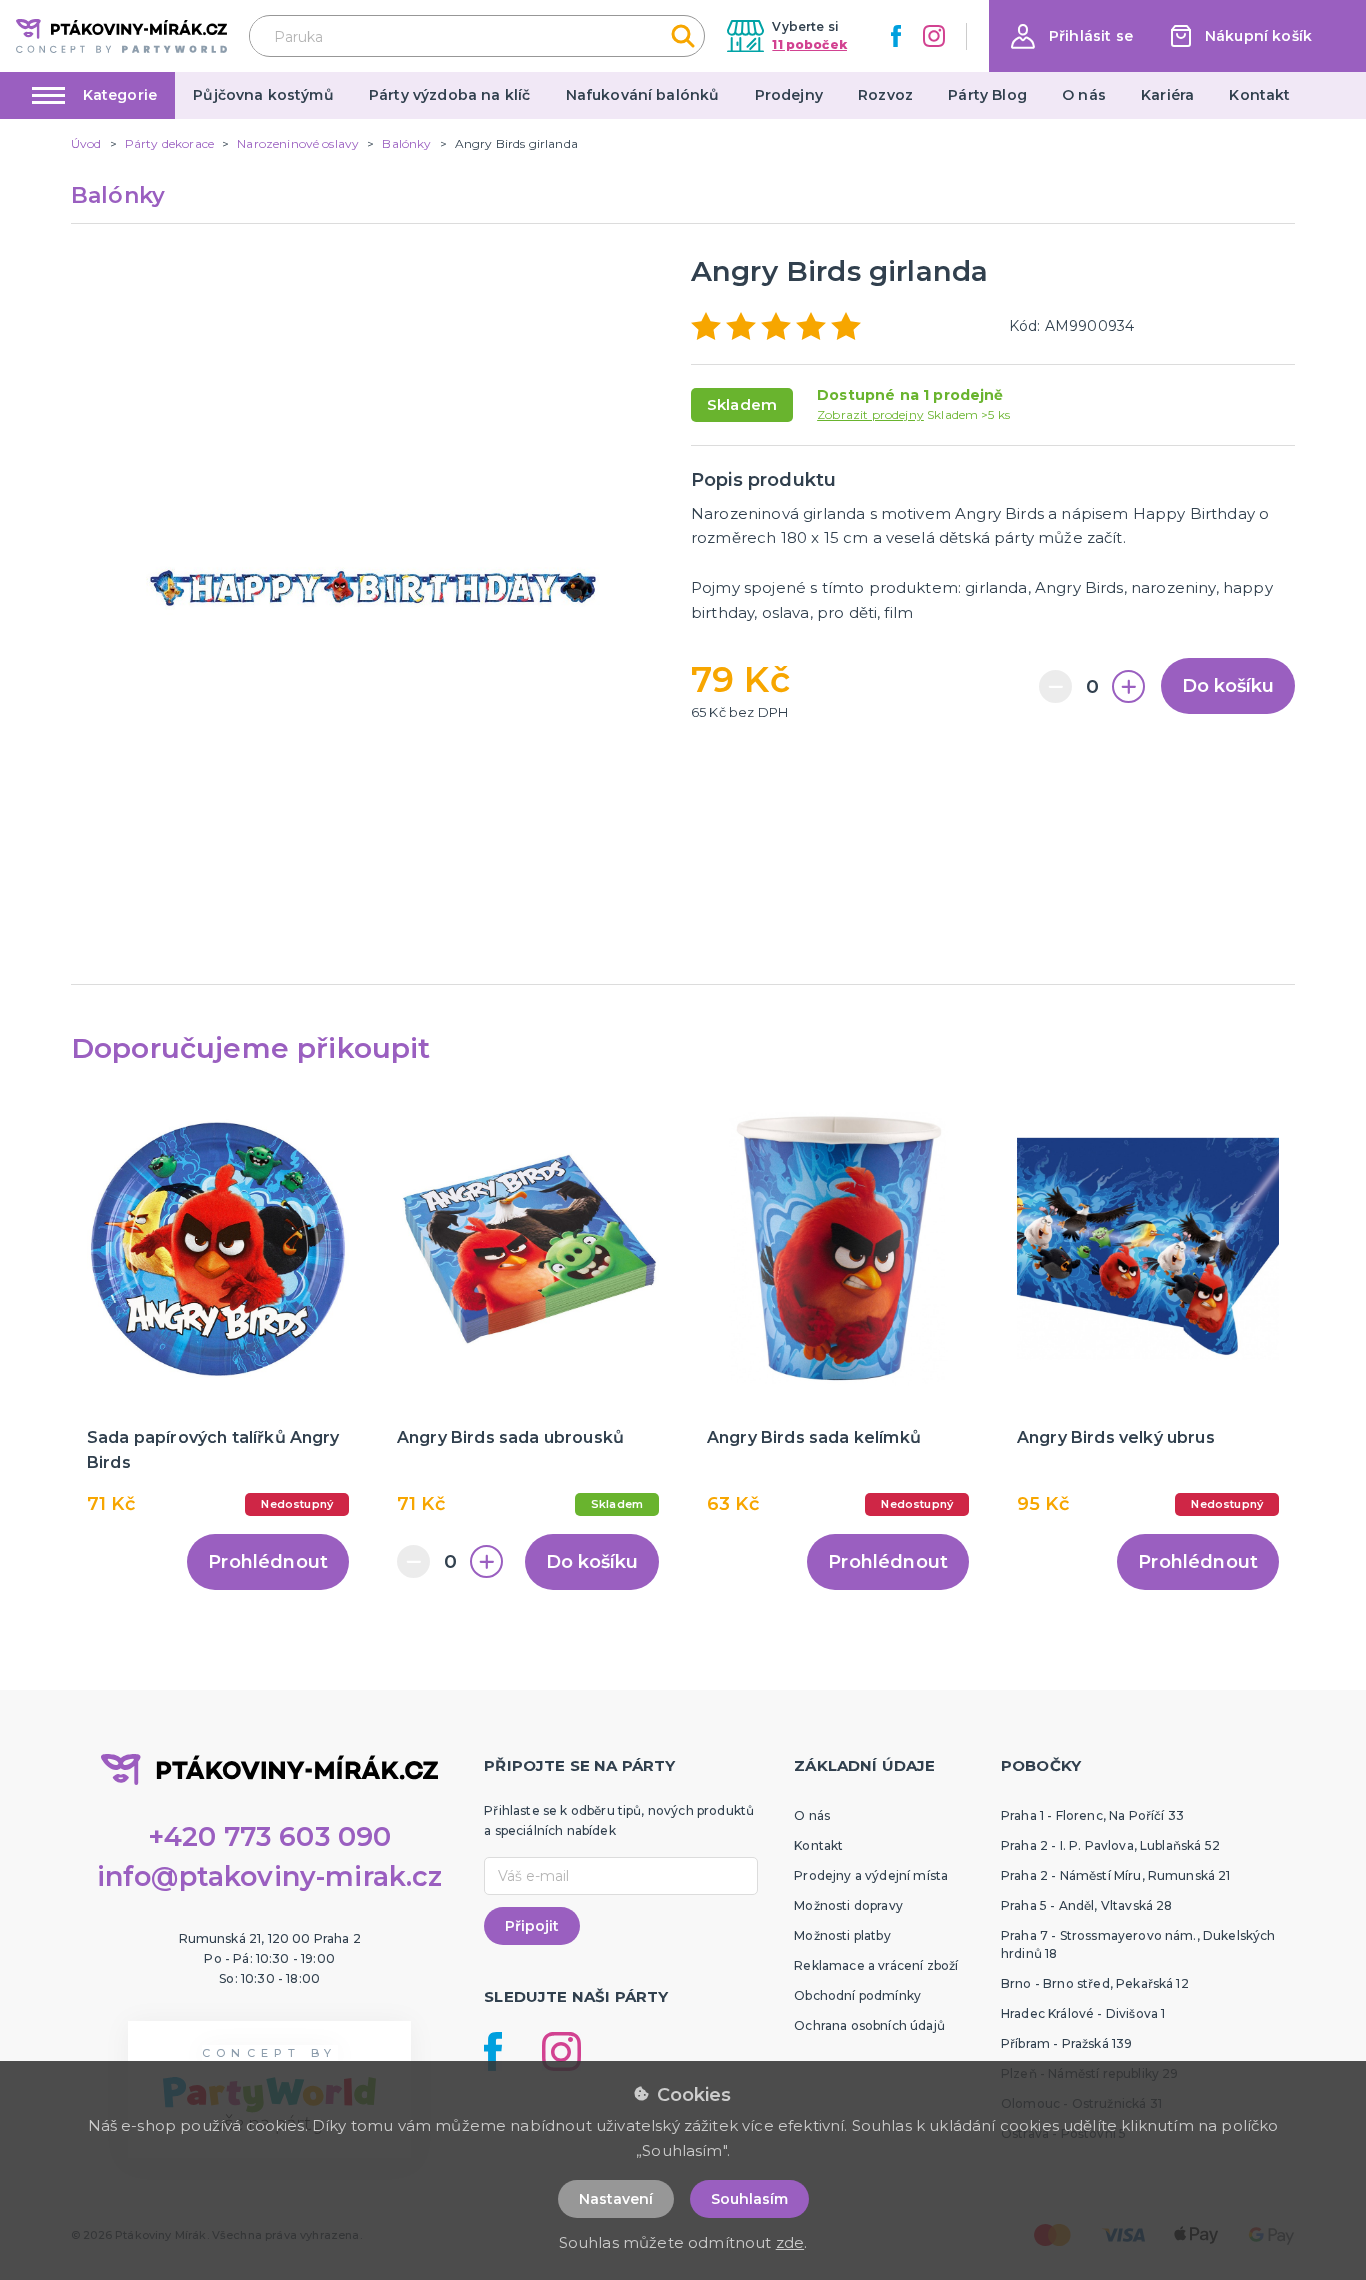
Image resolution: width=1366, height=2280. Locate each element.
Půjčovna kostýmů (263, 95)
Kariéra (1167, 95)
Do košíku (1228, 686)
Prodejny (789, 95)
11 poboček (809, 44)
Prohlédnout (268, 1562)
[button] (1072, 36)
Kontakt (1259, 95)
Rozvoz (885, 95)
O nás (1084, 95)
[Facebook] (896, 36)
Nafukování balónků (643, 95)
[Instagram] (934, 36)
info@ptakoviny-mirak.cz (270, 1876)
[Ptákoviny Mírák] (121, 35)
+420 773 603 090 (270, 1836)
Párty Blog (987, 95)
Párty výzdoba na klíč (449, 95)
